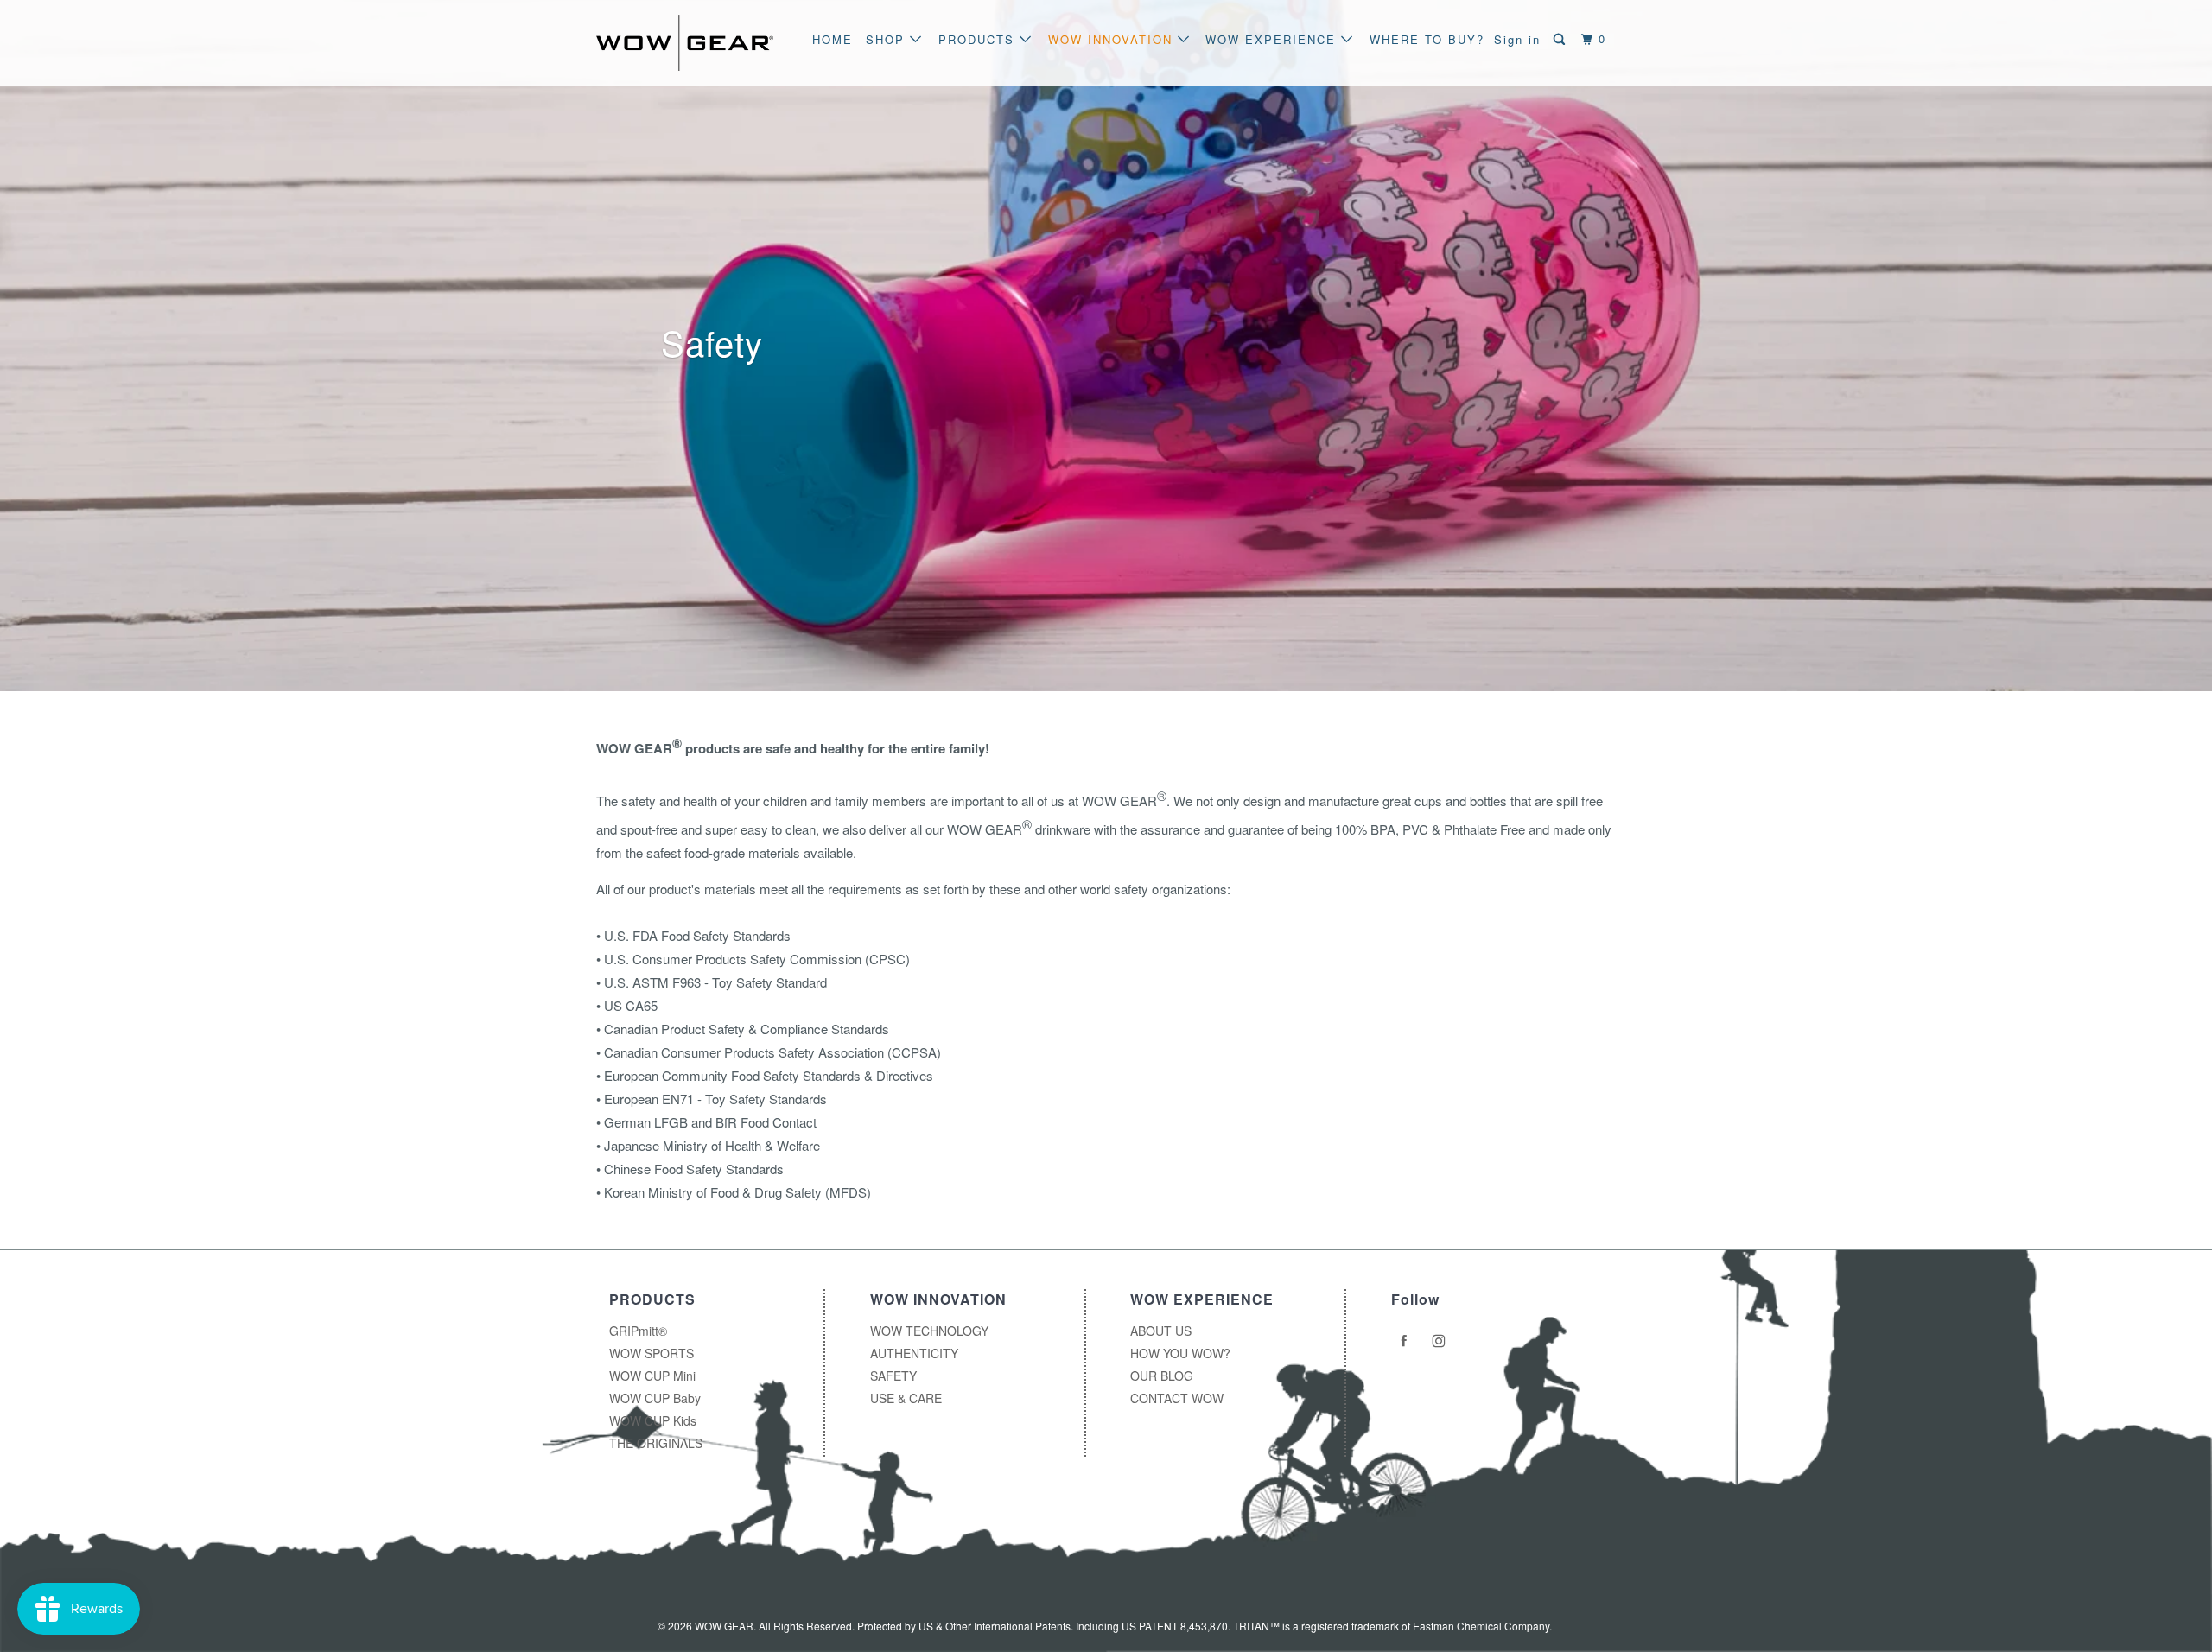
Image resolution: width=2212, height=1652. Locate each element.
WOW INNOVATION (1113, 39)
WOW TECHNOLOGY (929, 1331)
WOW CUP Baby (655, 1398)
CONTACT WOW (1177, 1398)
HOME (833, 39)
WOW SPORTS (652, 1353)
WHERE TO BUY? (1427, 39)
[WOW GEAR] (685, 43)
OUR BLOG (1162, 1376)
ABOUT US (1161, 1331)
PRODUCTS (979, 39)
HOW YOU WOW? (1180, 1353)
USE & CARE (906, 1398)
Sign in (1517, 39)
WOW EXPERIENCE (1273, 39)
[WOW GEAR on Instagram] (1441, 1341)
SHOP (888, 39)
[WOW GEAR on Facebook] (1407, 1341)
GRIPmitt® (638, 1331)
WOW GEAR (724, 1626)
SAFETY (893, 1376)
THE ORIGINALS (656, 1443)
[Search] (1561, 39)
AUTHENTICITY (914, 1353)
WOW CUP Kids (653, 1420)
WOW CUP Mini (652, 1376)
